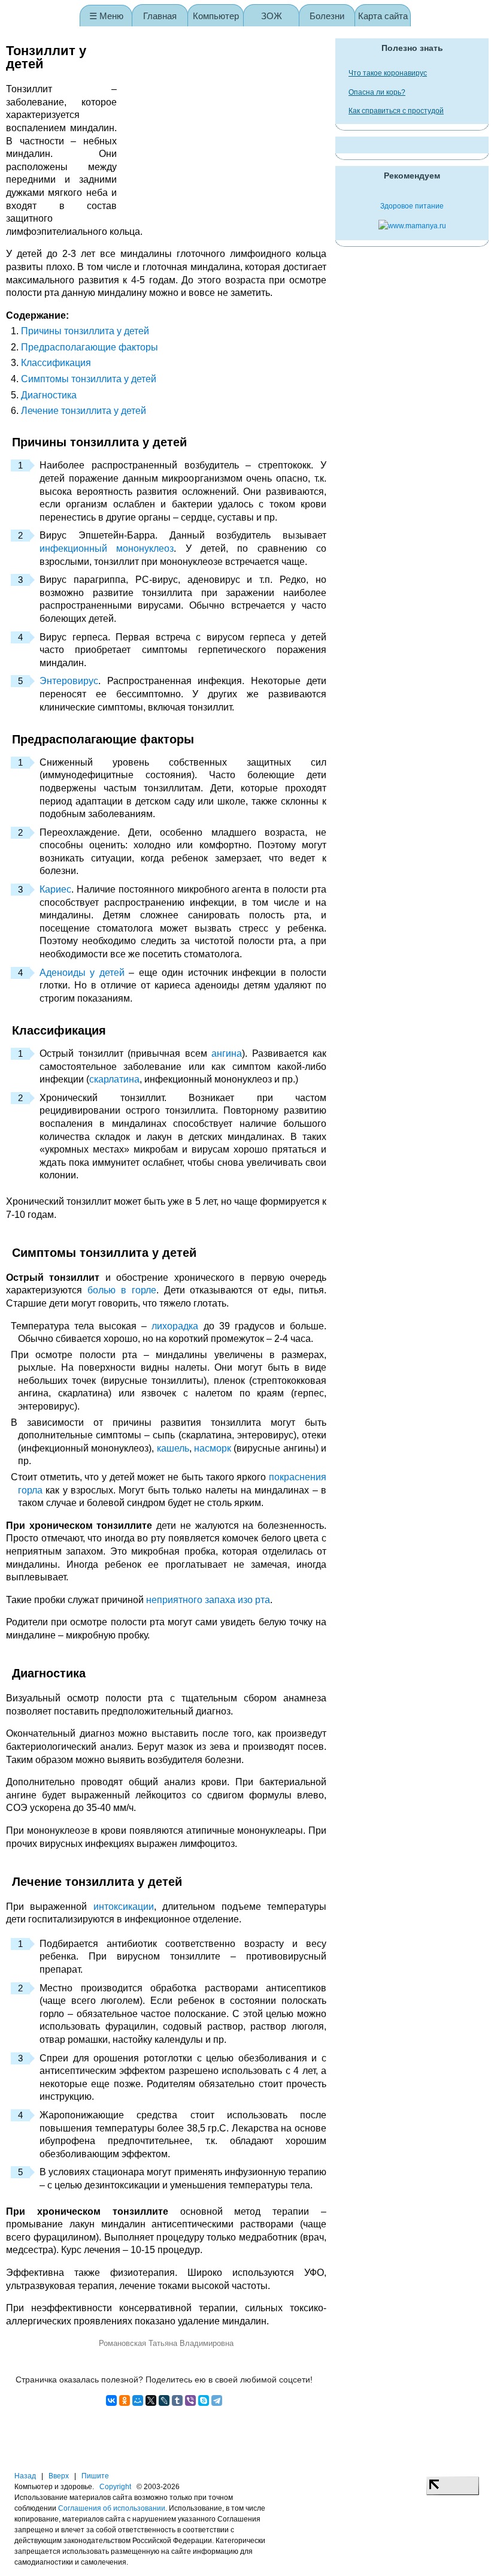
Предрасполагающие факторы (90, 347)
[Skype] (204, 2400)
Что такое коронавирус (388, 73)
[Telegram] (217, 2400)
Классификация (56, 363)
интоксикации (124, 1907)
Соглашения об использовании (112, 2508)
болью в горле (122, 1290)
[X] (151, 2400)
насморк (213, 1448)
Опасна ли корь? (377, 92)
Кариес (55, 889)
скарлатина (114, 1079)
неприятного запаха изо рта (208, 1600)
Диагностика (49, 395)
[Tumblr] (177, 2400)
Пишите (95, 2476)
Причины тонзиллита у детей (85, 331)
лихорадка (175, 1326)
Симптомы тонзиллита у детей (89, 379)
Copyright (115, 2487)
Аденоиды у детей (82, 973)
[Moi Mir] (138, 2400)
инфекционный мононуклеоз (107, 548)
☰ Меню (106, 16)
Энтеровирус (69, 681)
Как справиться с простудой (396, 111)
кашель (173, 1448)
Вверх (59, 2476)
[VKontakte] (111, 2400)
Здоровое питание (412, 206)
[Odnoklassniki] (125, 2400)
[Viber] (190, 2400)
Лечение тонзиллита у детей (84, 411)
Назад (25, 2476)
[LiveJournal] (164, 2400)
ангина (227, 1053)
